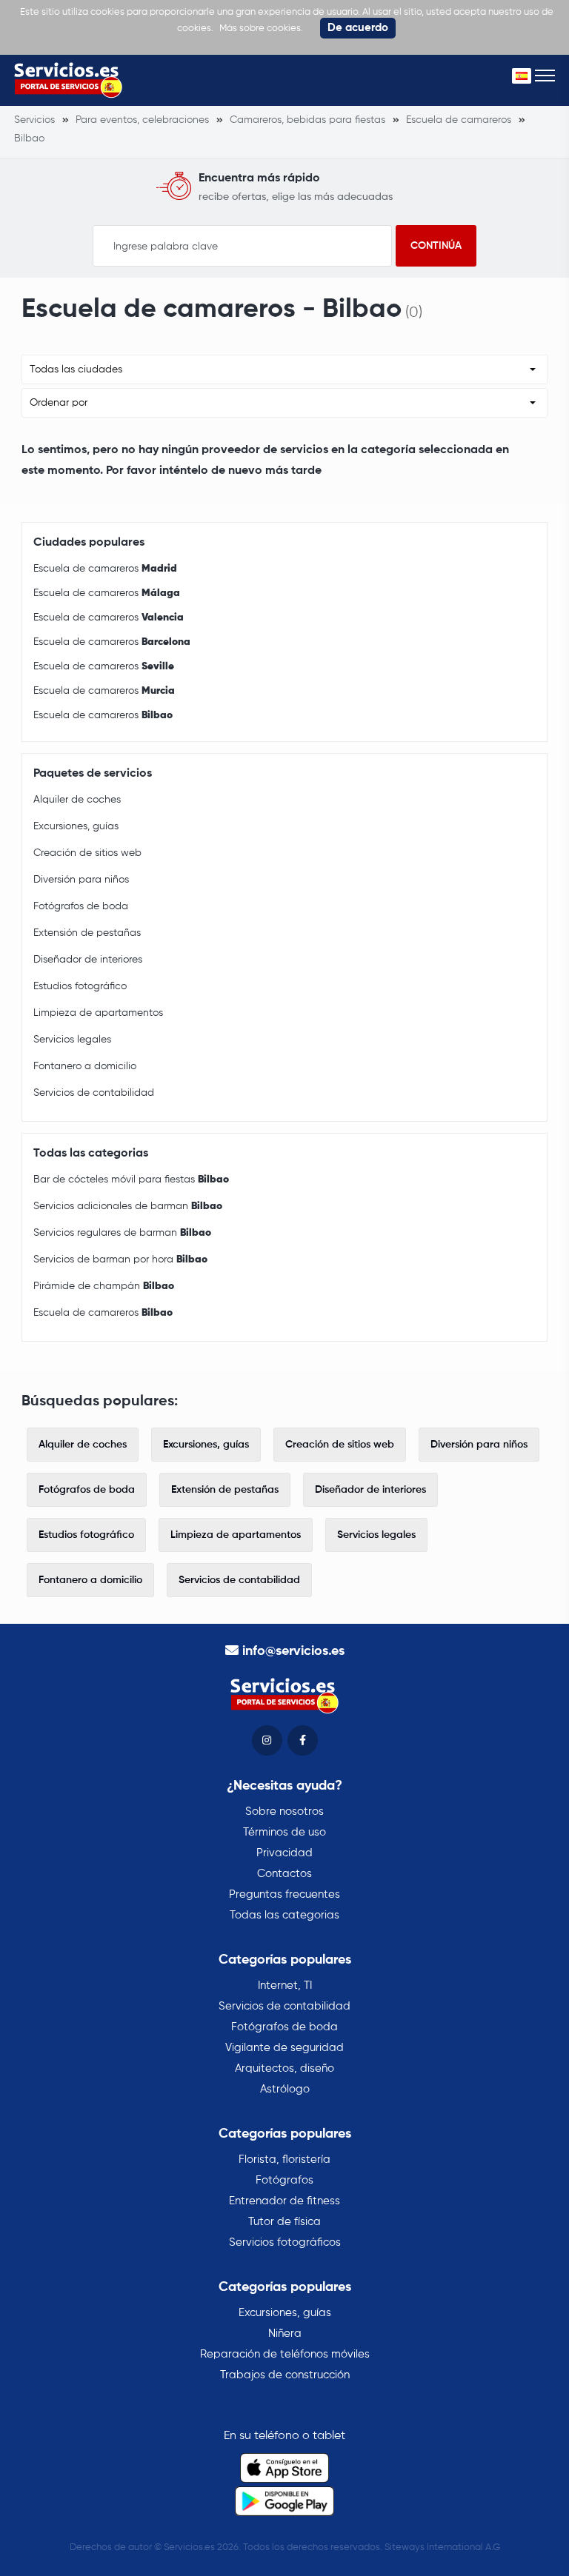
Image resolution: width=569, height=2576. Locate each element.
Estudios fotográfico (80, 986)
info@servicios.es (293, 1651)
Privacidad (284, 1853)
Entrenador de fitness (284, 2201)
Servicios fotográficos (285, 2242)
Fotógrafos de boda (81, 906)
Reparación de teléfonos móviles (285, 2354)
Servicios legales (72, 1040)
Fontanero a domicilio (85, 1066)
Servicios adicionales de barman (128, 1206)
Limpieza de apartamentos (98, 1013)
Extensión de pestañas (87, 933)
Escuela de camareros (105, 569)
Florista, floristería (284, 2160)
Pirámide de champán (104, 1286)
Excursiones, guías (76, 826)
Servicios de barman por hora (120, 1259)
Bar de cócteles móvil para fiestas (131, 1180)
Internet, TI (285, 1985)
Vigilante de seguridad (284, 2048)
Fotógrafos (284, 2180)
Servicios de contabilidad (94, 1093)
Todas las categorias (284, 1915)
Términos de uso (284, 1832)
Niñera (285, 2334)
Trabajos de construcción (285, 2375)
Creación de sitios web (87, 853)
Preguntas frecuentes (284, 1894)
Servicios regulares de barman (122, 1233)
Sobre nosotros (284, 1811)
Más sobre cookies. (261, 29)
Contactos (284, 1874)
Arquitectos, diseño (284, 2068)
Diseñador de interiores (88, 960)
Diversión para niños (81, 880)
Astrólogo (285, 2089)
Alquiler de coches (77, 800)
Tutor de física (284, 2222)
